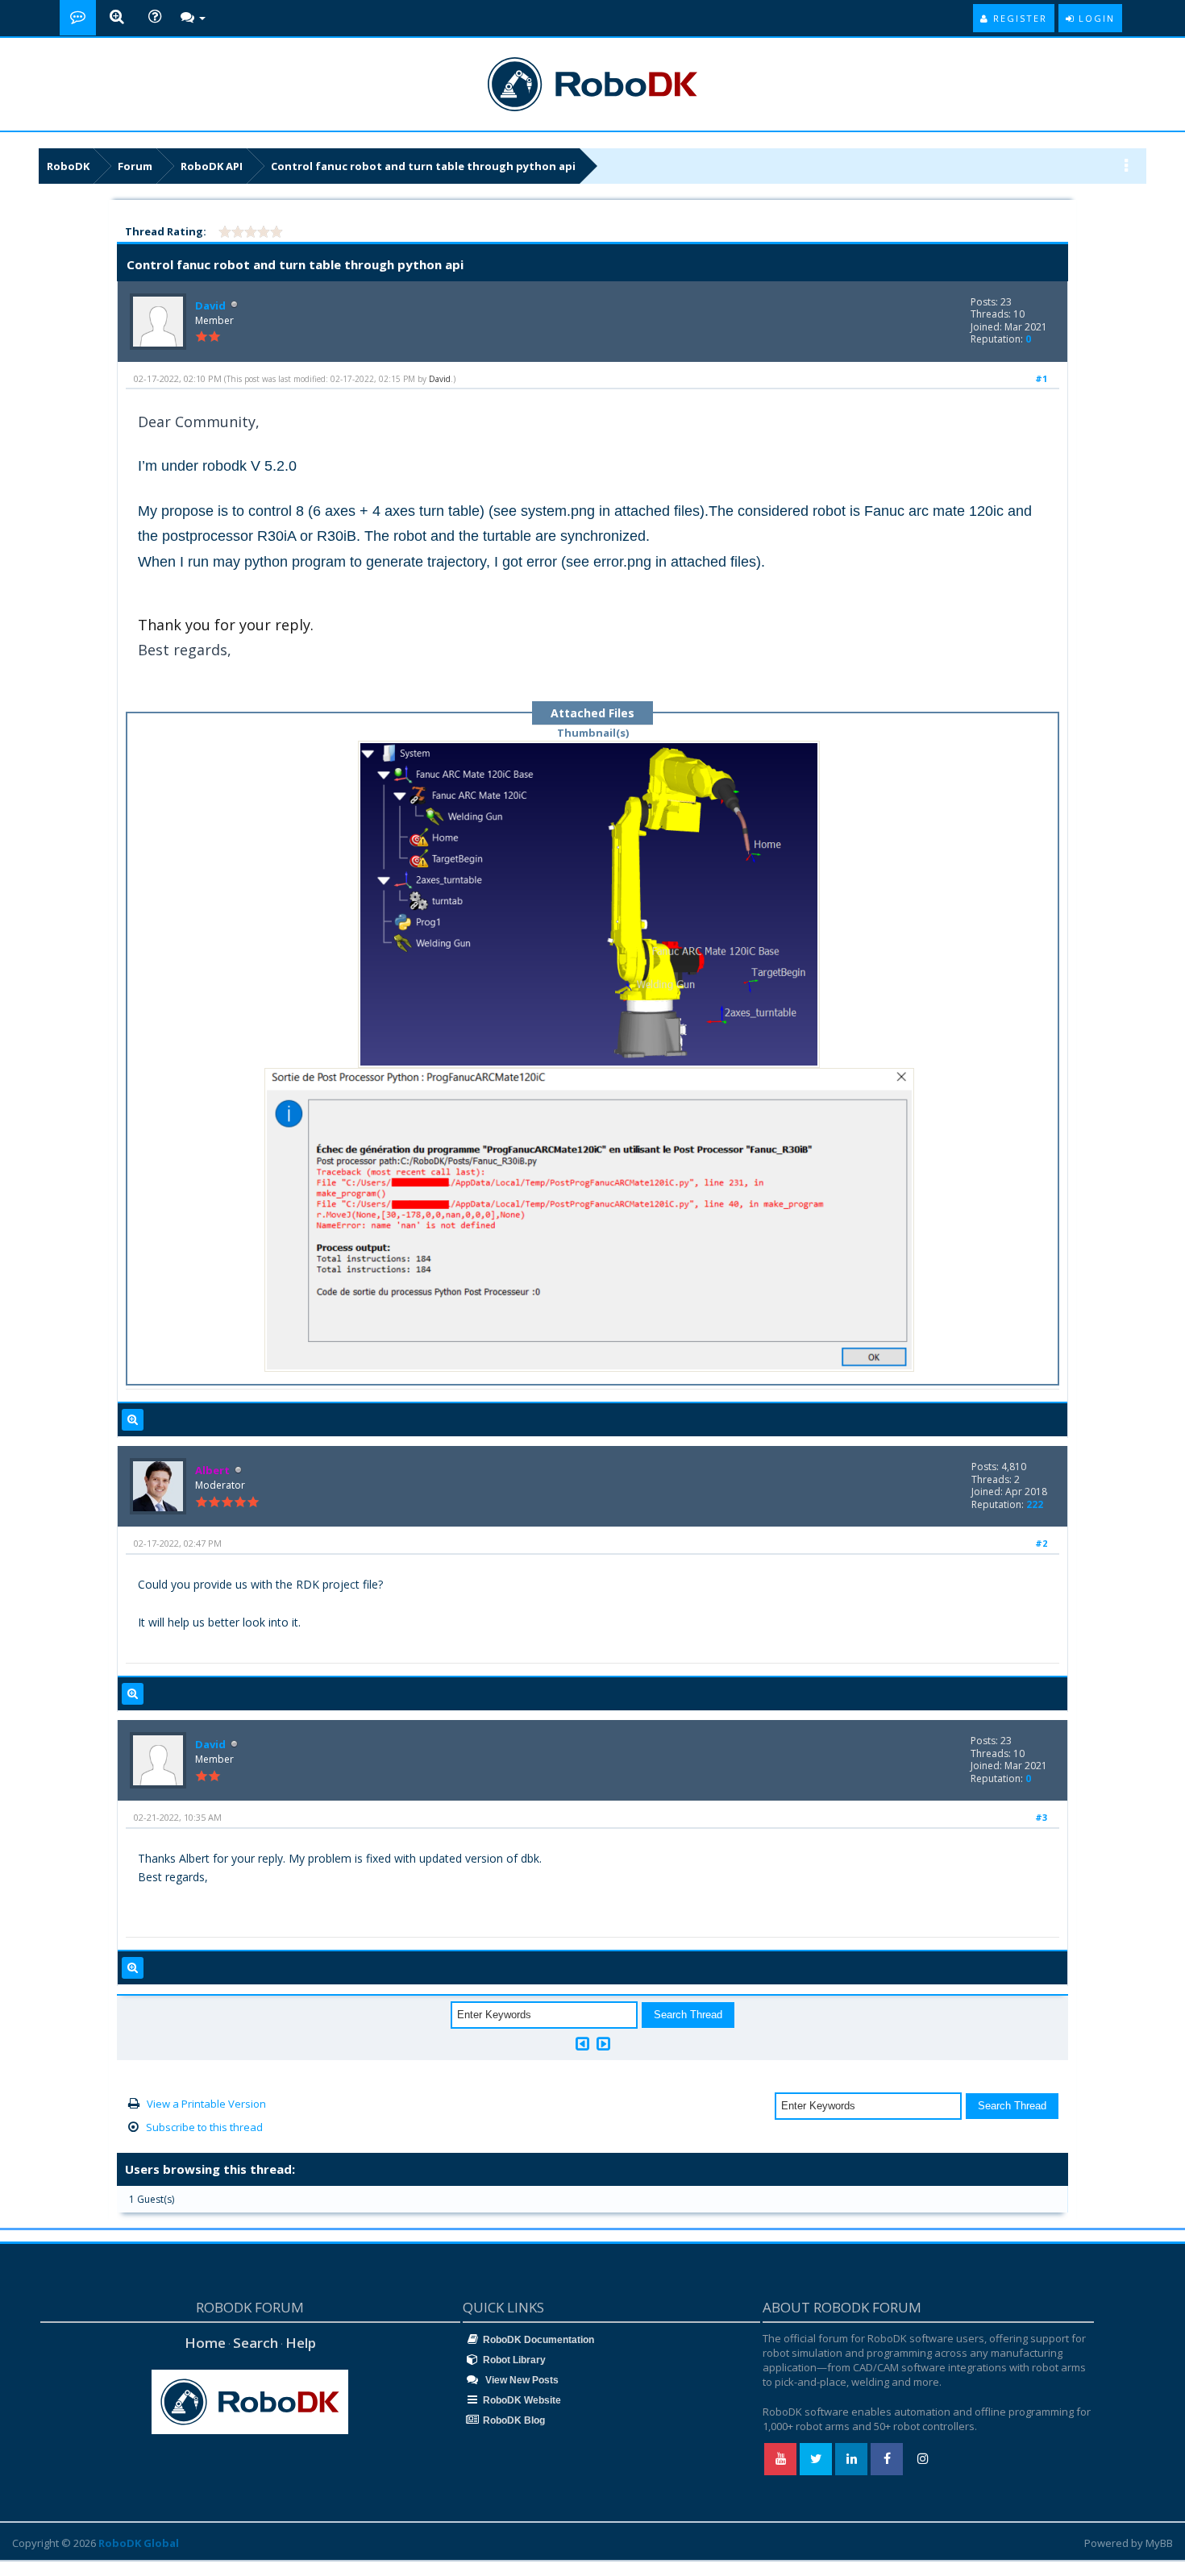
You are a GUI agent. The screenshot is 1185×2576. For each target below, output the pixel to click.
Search (256, 2343)
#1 (1041, 378)
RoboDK (68, 166)
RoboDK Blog (514, 2420)
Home (205, 2343)
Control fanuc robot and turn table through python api (423, 166)
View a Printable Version (206, 2104)
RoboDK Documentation (538, 2340)
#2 (1041, 1543)
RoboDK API (212, 166)
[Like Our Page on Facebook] (887, 2459)
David (210, 305)
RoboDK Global (139, 2543)
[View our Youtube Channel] (780, 2459)
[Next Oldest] (582, 2044)
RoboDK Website (522, 2400)
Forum (135, 166)
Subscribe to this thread (204, 2127)
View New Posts (521, 2380)
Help (301, 2343)
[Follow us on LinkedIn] (851, 2459)
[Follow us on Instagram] (922, 2459)
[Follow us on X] (816, 2459)
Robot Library (514, 2360)
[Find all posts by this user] (133, 1420)
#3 (1041, 1817)
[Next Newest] (603, 2044)
